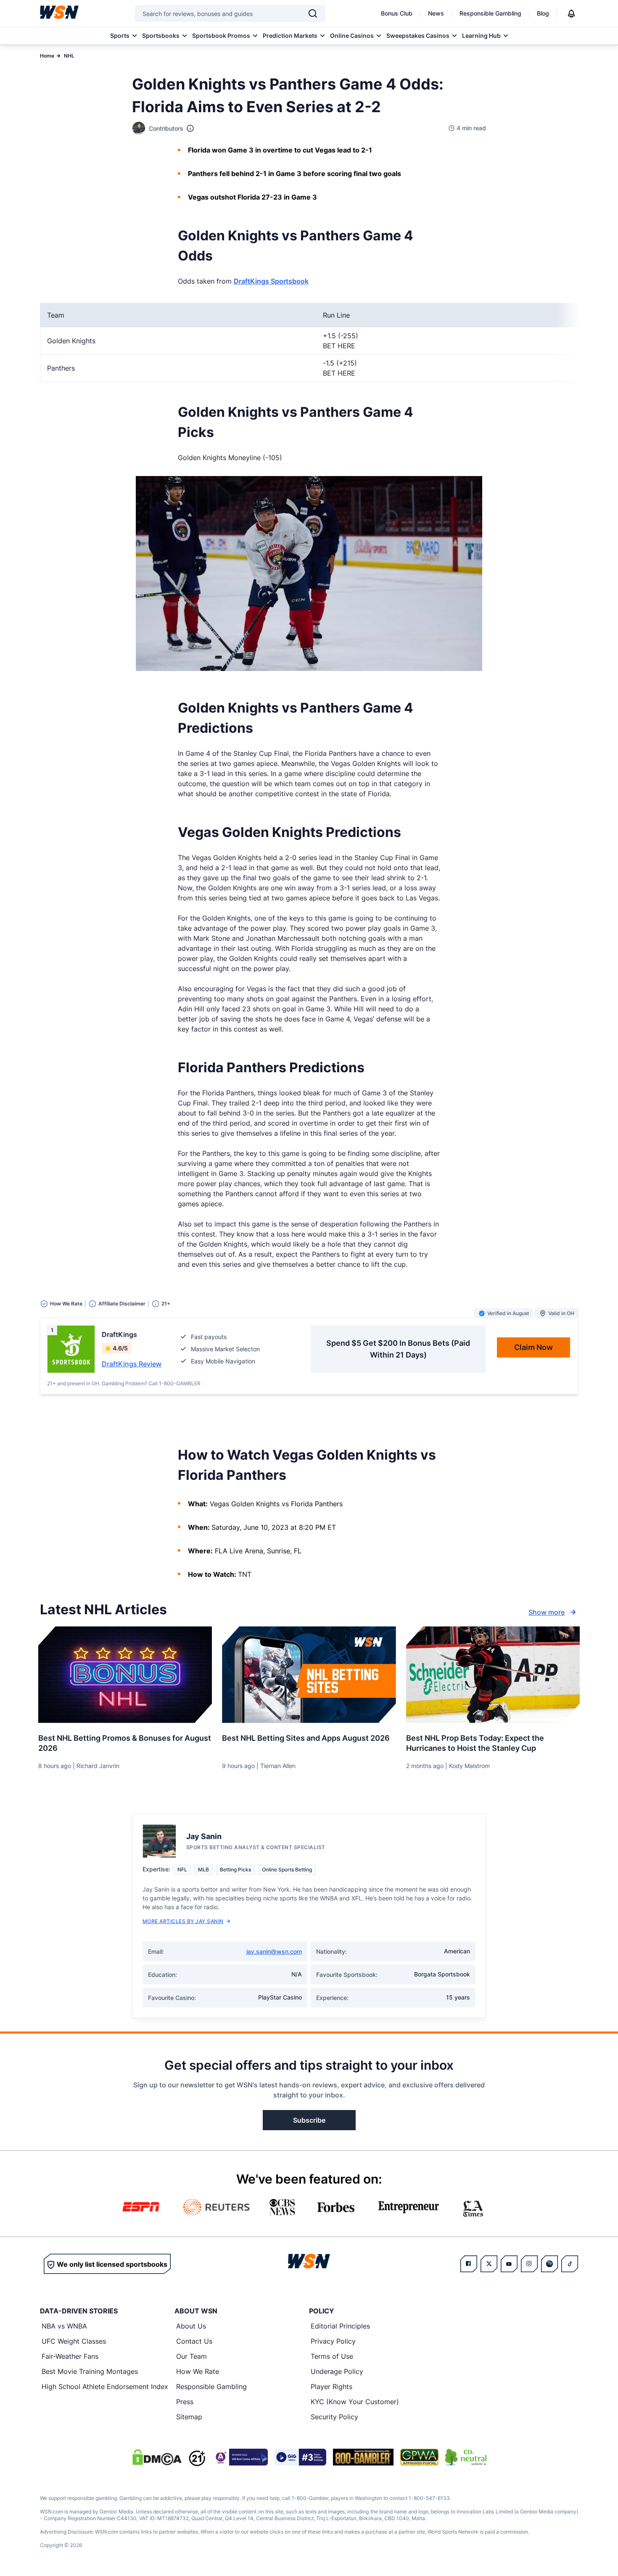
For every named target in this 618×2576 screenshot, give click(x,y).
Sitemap (189, 2417)
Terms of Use (332, 2356)
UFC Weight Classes (74, 2341)
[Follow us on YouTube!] (509, 2264)
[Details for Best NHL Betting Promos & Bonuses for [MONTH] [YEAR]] (125, 1675)
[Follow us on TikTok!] (570, 2264)
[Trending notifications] (571, 13)
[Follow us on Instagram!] (529, 2264)
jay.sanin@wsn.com (274, 1951)
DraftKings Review (132, 1364)
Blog (543, 13)
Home (47, 56)
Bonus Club (397, 13)
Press (185, 2402)
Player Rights (331, 2387)
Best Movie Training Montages (90, 2371)
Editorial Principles (340, 2326)
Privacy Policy (333, 2341)
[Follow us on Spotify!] (549, 2264)
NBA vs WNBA (64, 2326)
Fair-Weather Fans (70, 2356)
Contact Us (194, 2341)
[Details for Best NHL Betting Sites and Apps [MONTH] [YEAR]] (309, 1675)
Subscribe (309, 2120)
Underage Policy (337, 2371)
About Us (191, 2326)
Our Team (191, 2356)
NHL (69, 56)
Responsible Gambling (490, 13)
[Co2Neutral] (466, 2457)
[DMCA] (157, 2457)
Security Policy (334, 2417)
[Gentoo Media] (300, 2457)
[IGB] (240, 2457)
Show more (547, 1612)
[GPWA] (419, 2457)
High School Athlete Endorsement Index (105, 2387)
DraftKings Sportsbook (271, 281)
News (436, 13)
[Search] (313, 13)
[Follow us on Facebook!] (469, 2264)
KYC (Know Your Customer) (355, 2402)
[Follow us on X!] (489, 2264)
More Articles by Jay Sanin (183, 1921)
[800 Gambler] (363, 2457)
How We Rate (198, 2371)
